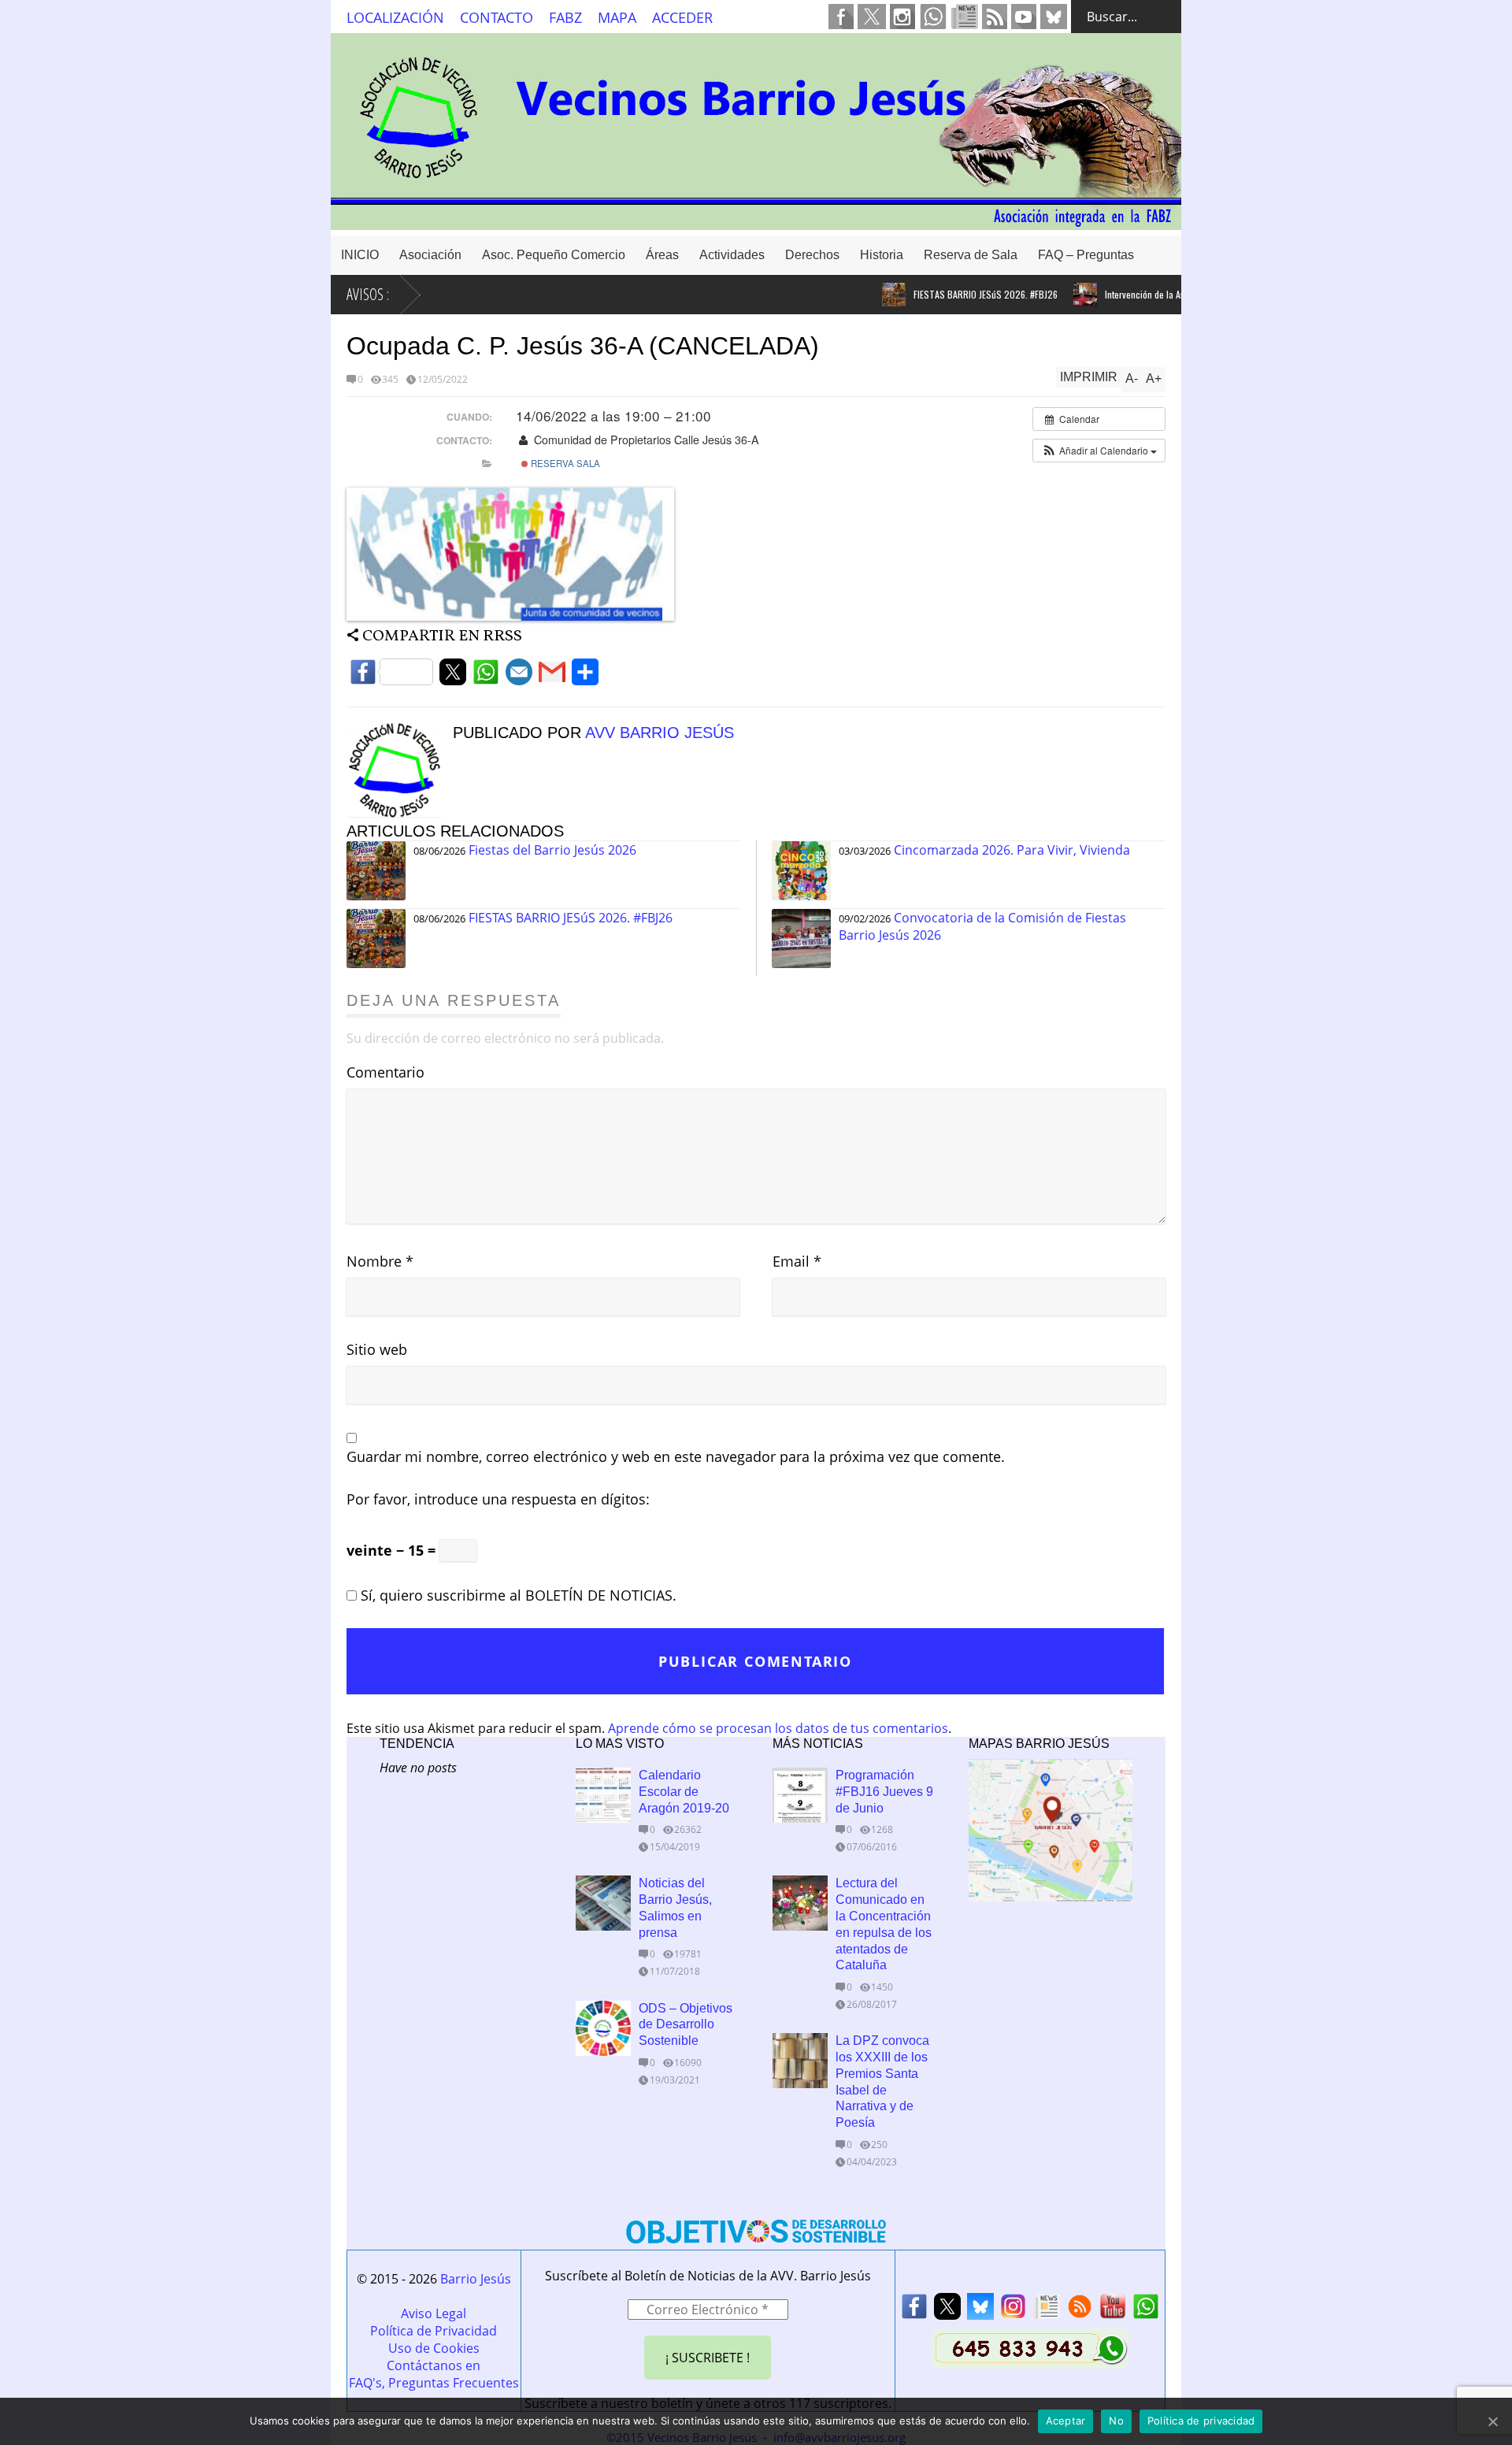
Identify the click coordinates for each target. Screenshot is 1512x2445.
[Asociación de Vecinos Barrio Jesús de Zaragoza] (756, 223)
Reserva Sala (564, 463)
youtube (1024, 17)
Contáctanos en (434, 2365)
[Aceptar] (1492, 2421)
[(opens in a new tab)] (800, 2061)
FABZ (565, 17)
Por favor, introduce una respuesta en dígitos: (498, 1499)
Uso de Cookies (434, 2348)
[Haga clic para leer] (858, 295)
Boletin (965, 17)
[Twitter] (453, 676)
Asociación (430, 255)
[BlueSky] (980, 2311)
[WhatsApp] (486, 676)
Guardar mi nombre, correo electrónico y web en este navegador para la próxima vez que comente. (676, 1456)
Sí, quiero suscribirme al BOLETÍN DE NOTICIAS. (517, 1595)
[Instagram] (1014, 2311)
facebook (841, 17)
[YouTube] (1113, 2311)
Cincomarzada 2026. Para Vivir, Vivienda (1012, 850)
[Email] (519, 676)
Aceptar (1066, 2421)
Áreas (662, 255)
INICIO (360, 255)
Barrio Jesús (476, 2279)
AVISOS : (368, 294)
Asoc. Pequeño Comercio (554, 255)
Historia (882, 255)
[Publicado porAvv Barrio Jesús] (400, 813)
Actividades (732, 255)
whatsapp (933, 17)
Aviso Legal (434, 2313)
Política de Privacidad (434, 2331)
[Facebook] (391, 676)
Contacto (497, 17)
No (1116, 2421)
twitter (872, 17)
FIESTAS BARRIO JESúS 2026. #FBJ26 (950, 294)
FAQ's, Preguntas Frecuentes (434, 2383)
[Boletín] (1047, 2311)
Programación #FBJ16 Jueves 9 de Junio (884, 1792)
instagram (902, 17)
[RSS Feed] (1080, 2311)
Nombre (380, 1261)
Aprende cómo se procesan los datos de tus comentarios (778, 1728)
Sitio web (377, 1349)
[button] (1099, 451)
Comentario (385, 1072)
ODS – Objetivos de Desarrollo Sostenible (686, 2025)
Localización (395, 17)
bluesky (1054, 17)
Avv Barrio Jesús (660, 733)
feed (995, 17)
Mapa (617, 17)
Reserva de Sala (971, 255)
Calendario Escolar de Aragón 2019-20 (684, 1792)
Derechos (812, 255)
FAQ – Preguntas (1086, 255)
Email (797, 1261)
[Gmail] (552, 676)
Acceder (682, 17)
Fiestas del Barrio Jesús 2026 (552, 850)
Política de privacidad (1201, 2421)
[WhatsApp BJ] (1146, 2311)
